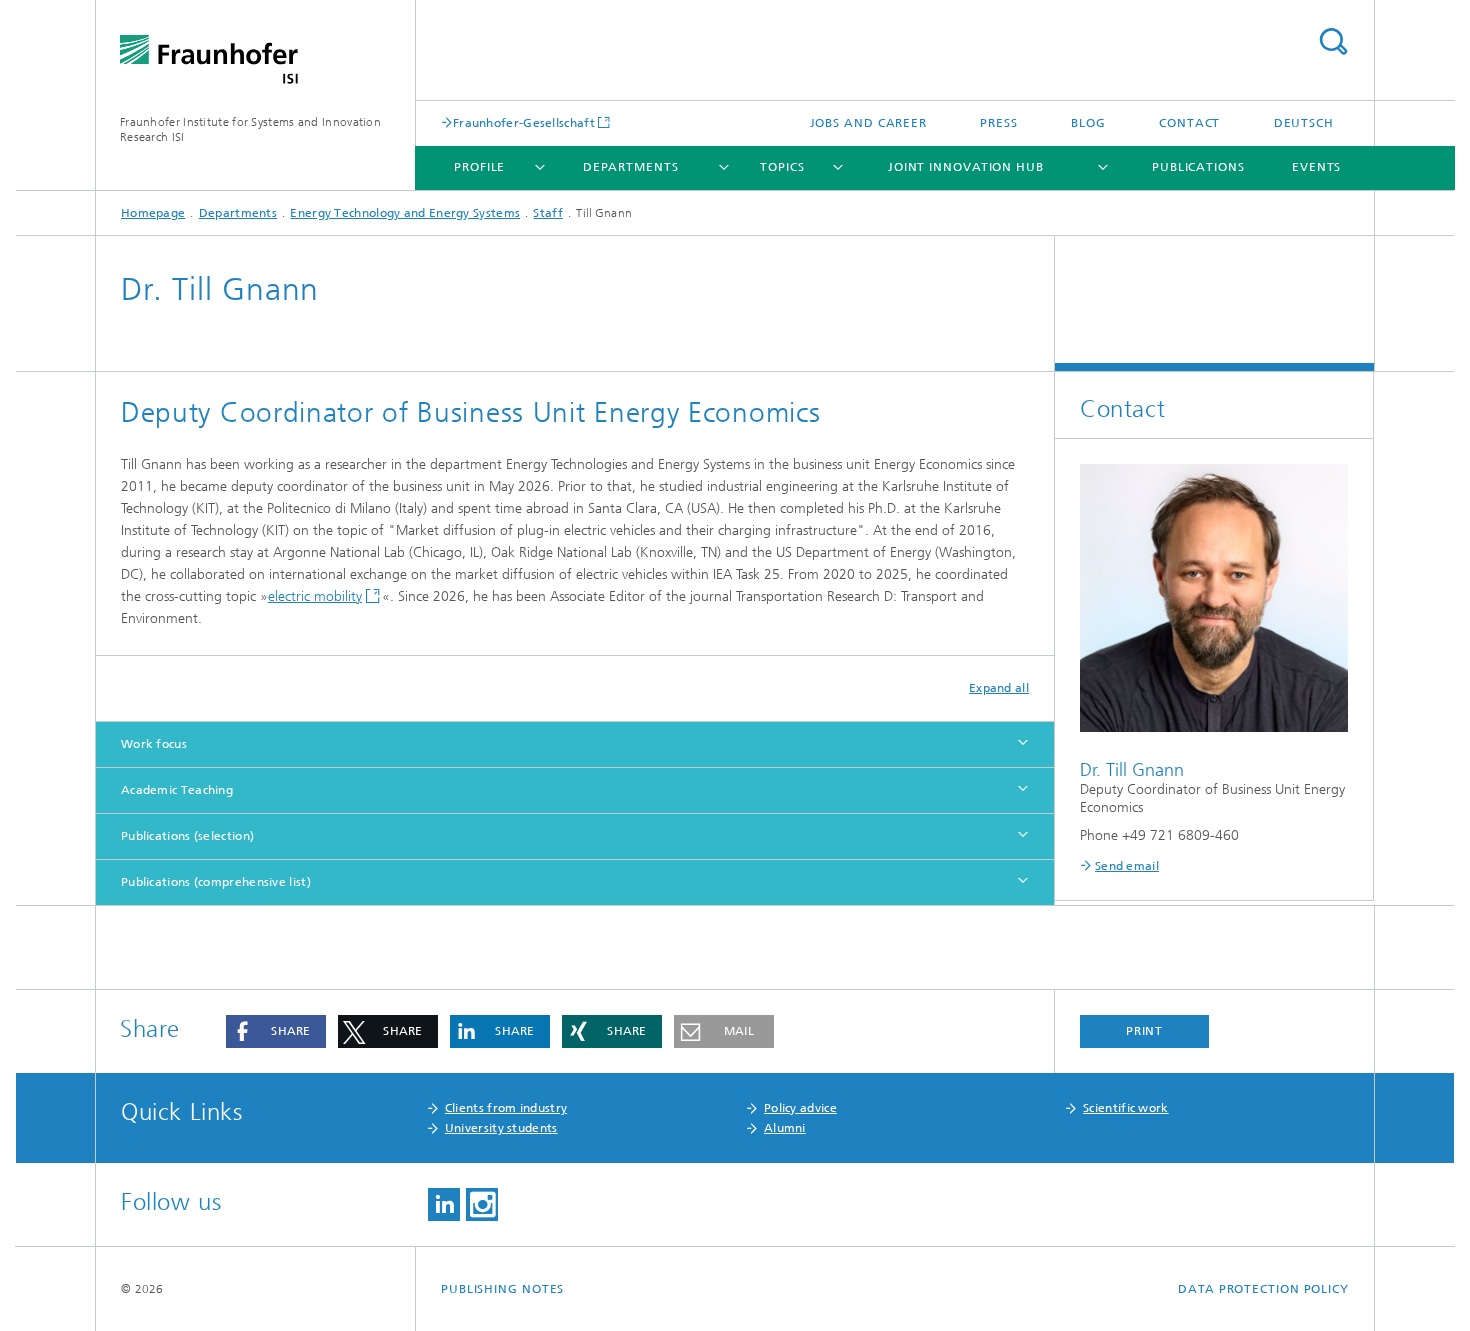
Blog (1088, 123)
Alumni (785, 1128)
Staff (548, 213)
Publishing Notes (502, 1289)
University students (501, 1128)
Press (999, 123)
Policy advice (800, 1108)
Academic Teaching (177, 790)
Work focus (154, 744)
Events (1316, 167)
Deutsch (1304, 123)
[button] (276, 1031)
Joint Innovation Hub (966, 167)
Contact (1189, 123)
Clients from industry (506, 1108)
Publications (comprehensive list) (216, 882)
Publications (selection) (187, 836)
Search (1333, 41)
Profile (479, 167)
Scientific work (1126, 1108)
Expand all (999, 688)
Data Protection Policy (1263, 1289)
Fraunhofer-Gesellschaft (524, 122)
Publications (1198, 167)
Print (1145, 1031)
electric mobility (315, 596)
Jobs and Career (869, 123)
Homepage (153, 213)
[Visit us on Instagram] (482, 1204)
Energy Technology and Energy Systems (405, 213)
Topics (782, 167)
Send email (1127, 866)
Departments (631, 167)
